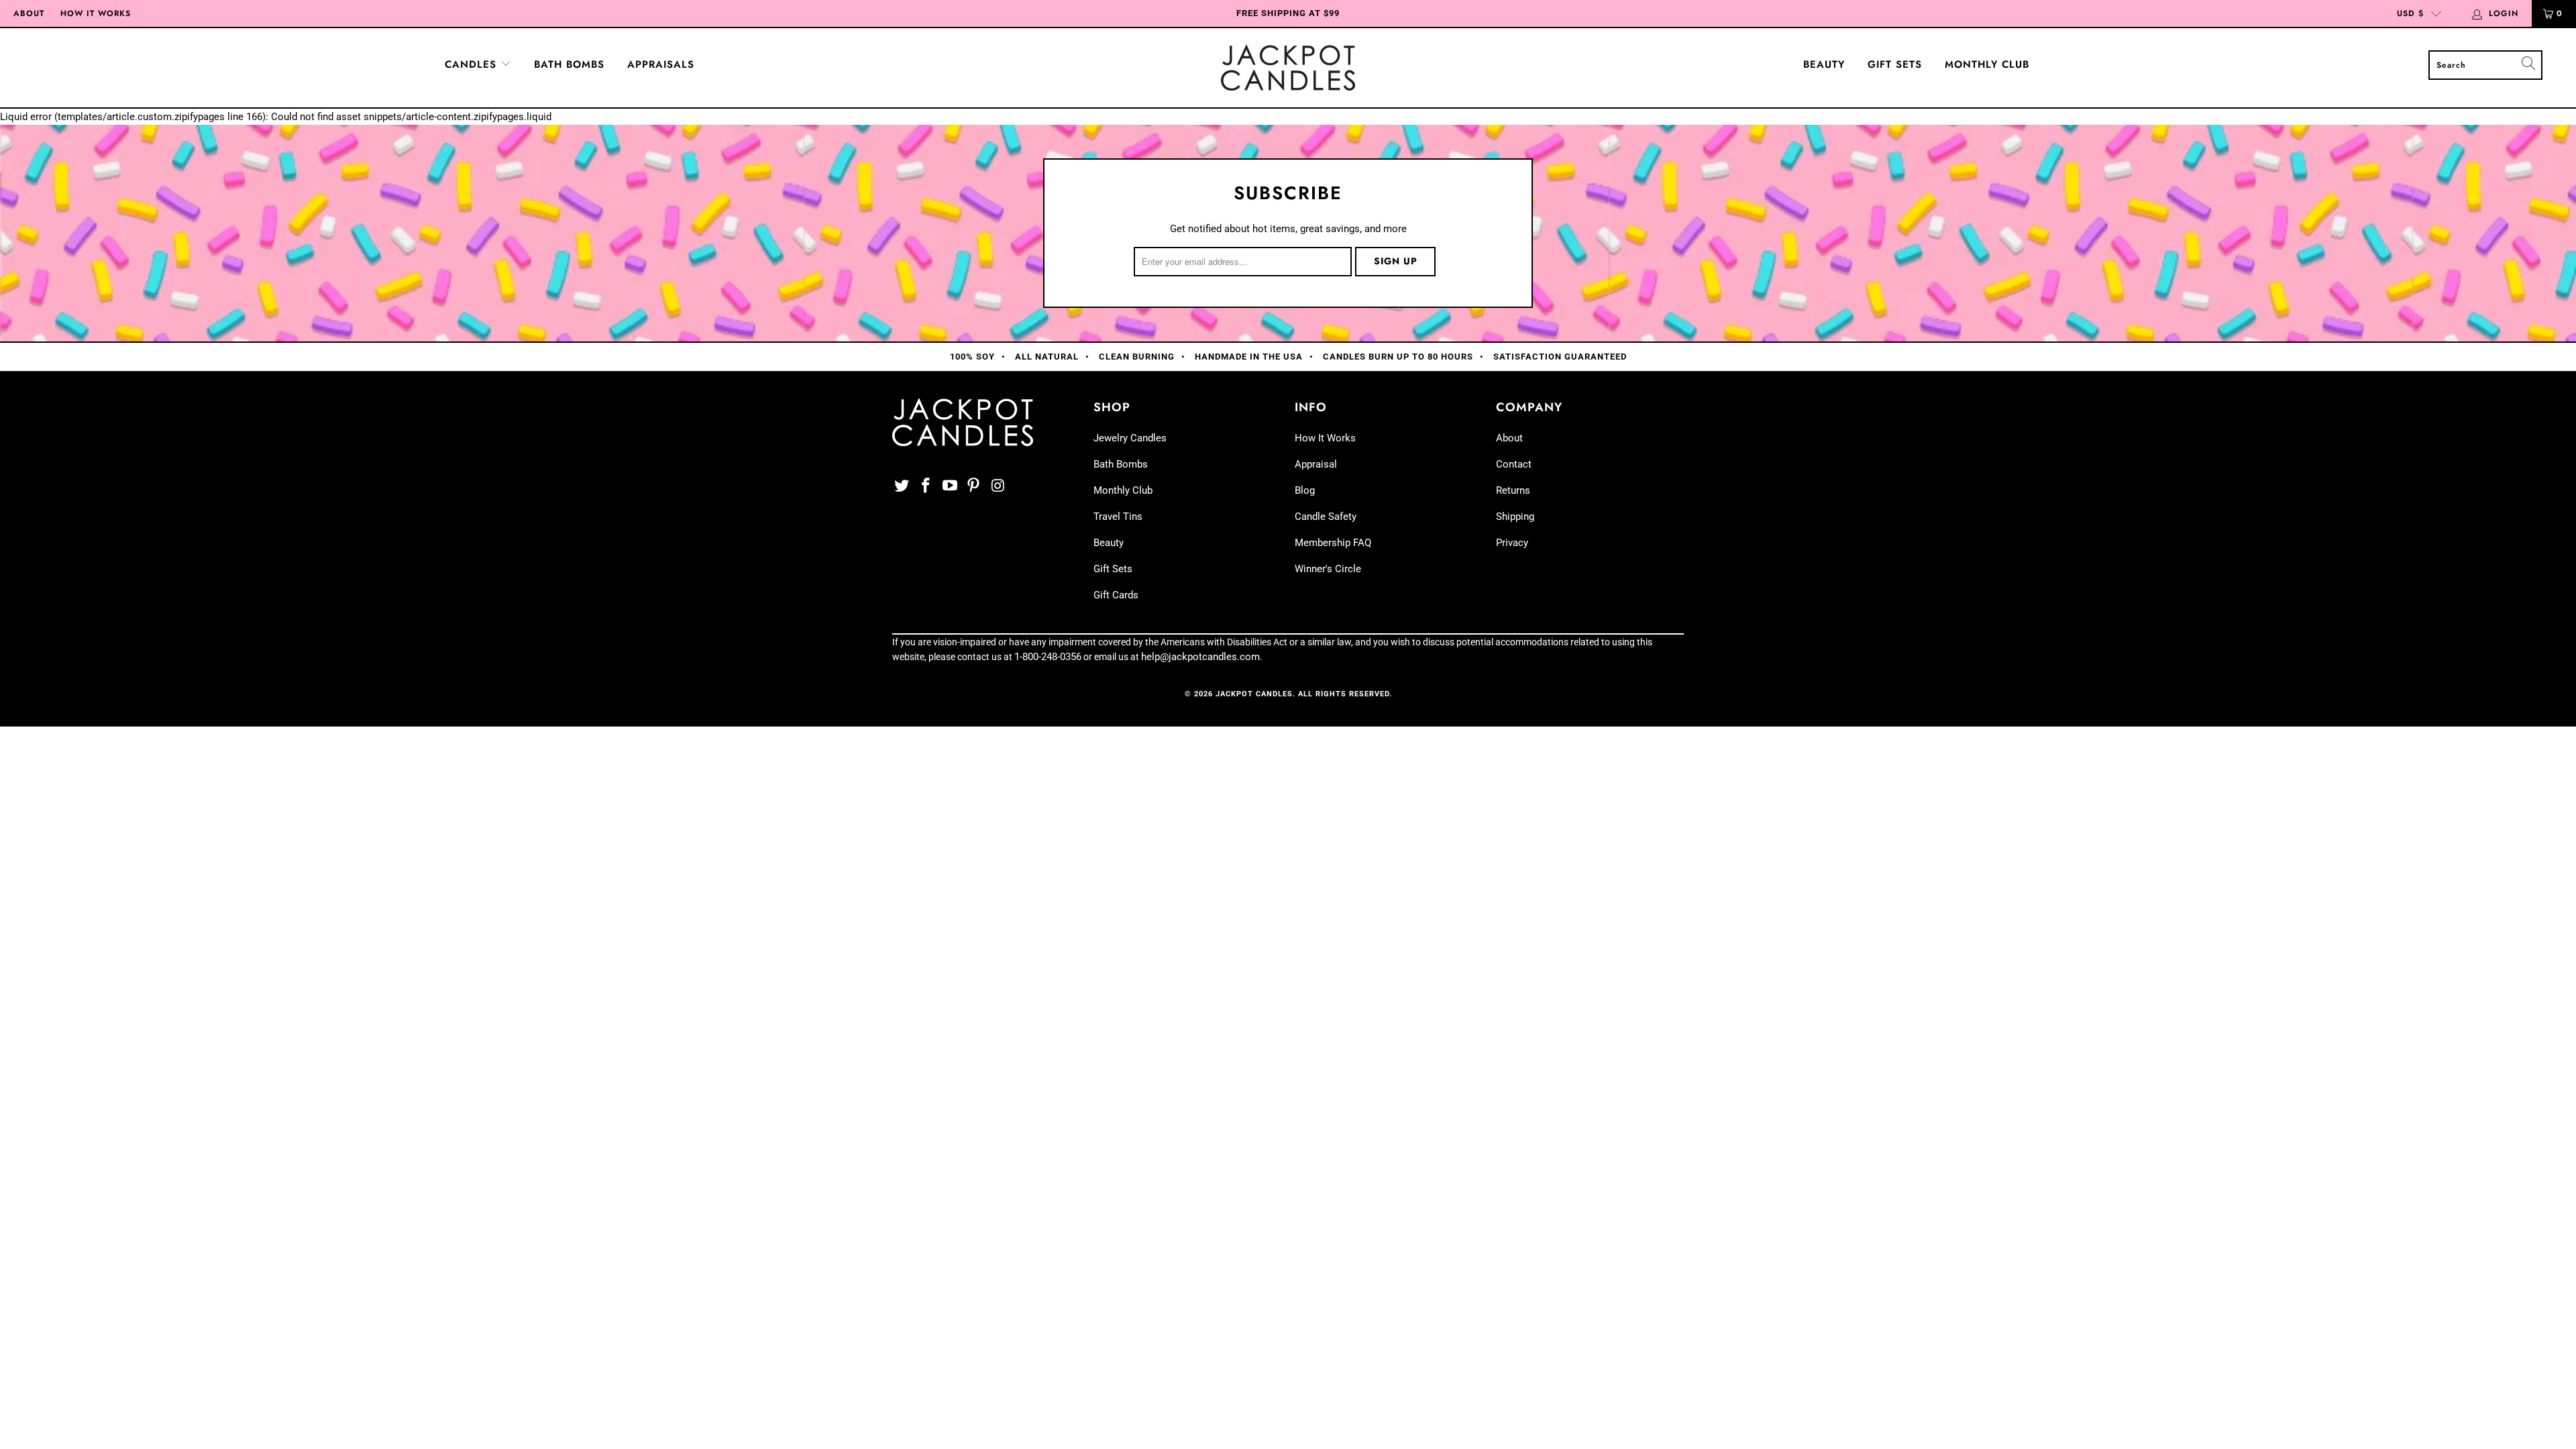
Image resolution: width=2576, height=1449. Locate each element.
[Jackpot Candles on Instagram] (998, 486)
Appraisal (1316, 464)
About (29, 13)
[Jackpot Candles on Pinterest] (974, 486)
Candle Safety (1326, 517)
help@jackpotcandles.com (1200, 657)
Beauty (1824, 64)
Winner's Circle (1328, 569)
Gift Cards (1116, 595)
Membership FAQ (1333, 543)
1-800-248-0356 (1048, 657)
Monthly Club (1987, 64)
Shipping (1515, 517)
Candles (473, 64)
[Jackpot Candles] (1288, 68)
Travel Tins (1118, 517)
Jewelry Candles (1130, 438)
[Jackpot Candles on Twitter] (902, 486)
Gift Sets (1895, 64)
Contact (1514, 464)
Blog (1305, 490)
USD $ (2410, 13)
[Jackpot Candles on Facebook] (926, 486)
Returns (1513, 490)
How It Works (96, 13)
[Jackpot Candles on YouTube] (950, 486)
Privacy (1512, 543)
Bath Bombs (569, 64)
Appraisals (661, 64)
